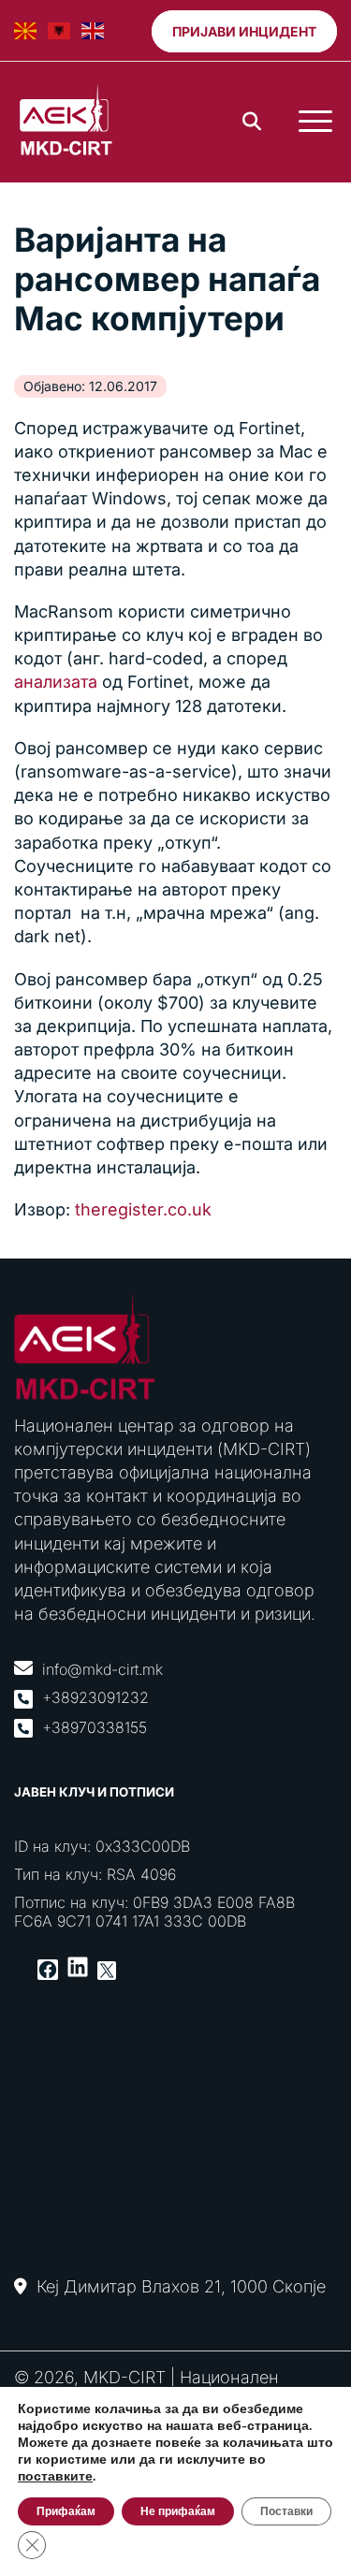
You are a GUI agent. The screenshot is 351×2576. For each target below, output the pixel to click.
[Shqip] (60, 31)
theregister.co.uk (143, 1209)
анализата (56, 682)
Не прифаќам (178, 2511)
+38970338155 (95, 1727)
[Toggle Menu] (315, 122)
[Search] (252, 122)
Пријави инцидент (244, 31)
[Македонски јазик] (26, 31)
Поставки (286, 2511)
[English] (94, 31)
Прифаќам (66, 2511)
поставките (55, 2477)
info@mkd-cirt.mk (102, 1669)
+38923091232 (95, 1697)
